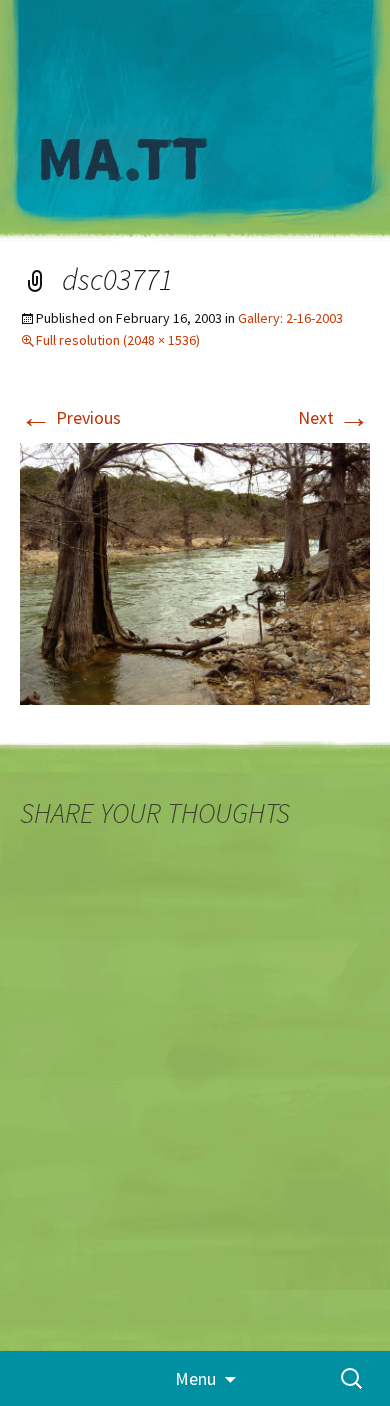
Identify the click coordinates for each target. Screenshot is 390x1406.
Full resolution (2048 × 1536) (118, 340)
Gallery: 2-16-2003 (290, 318)
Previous (70, 417)
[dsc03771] (195, 572)
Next (334, 417)
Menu (195, 1378)
